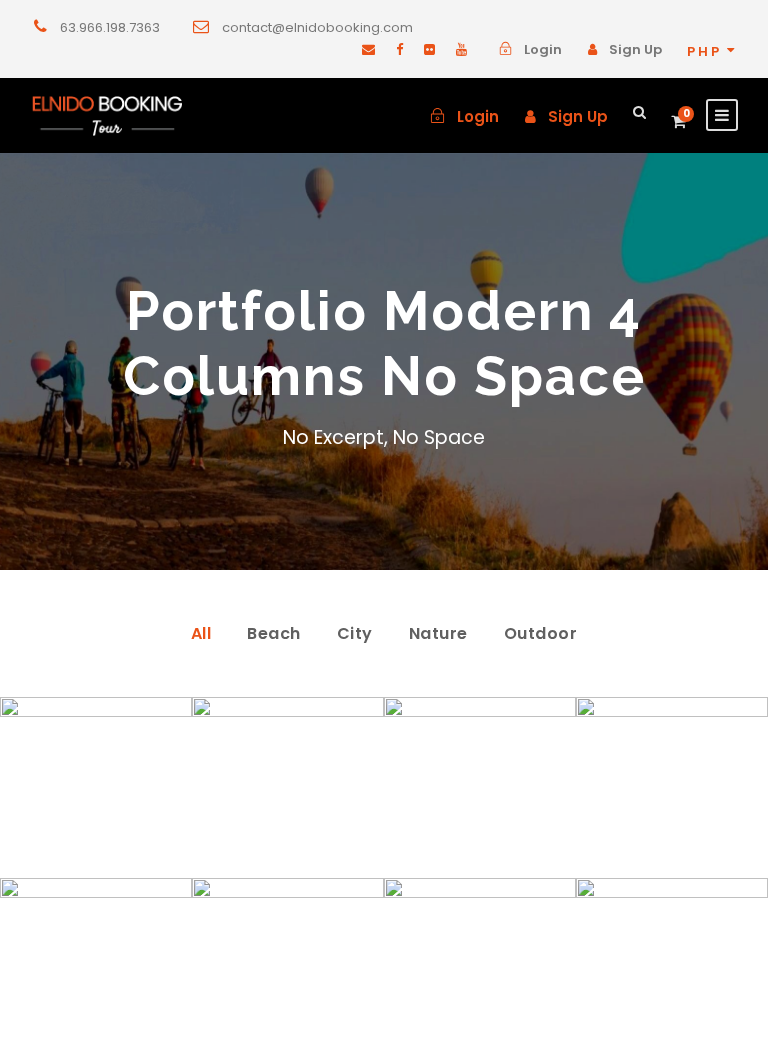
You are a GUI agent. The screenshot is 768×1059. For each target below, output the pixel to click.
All (201, 633)
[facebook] (399, 49)
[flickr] (429, 49)
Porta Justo (288, 855)
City (355, 633)
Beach (274, 633)
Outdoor (541, 633)
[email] (368, 49)
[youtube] (461, 49)
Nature (438, 633)
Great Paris (672, 1036)
